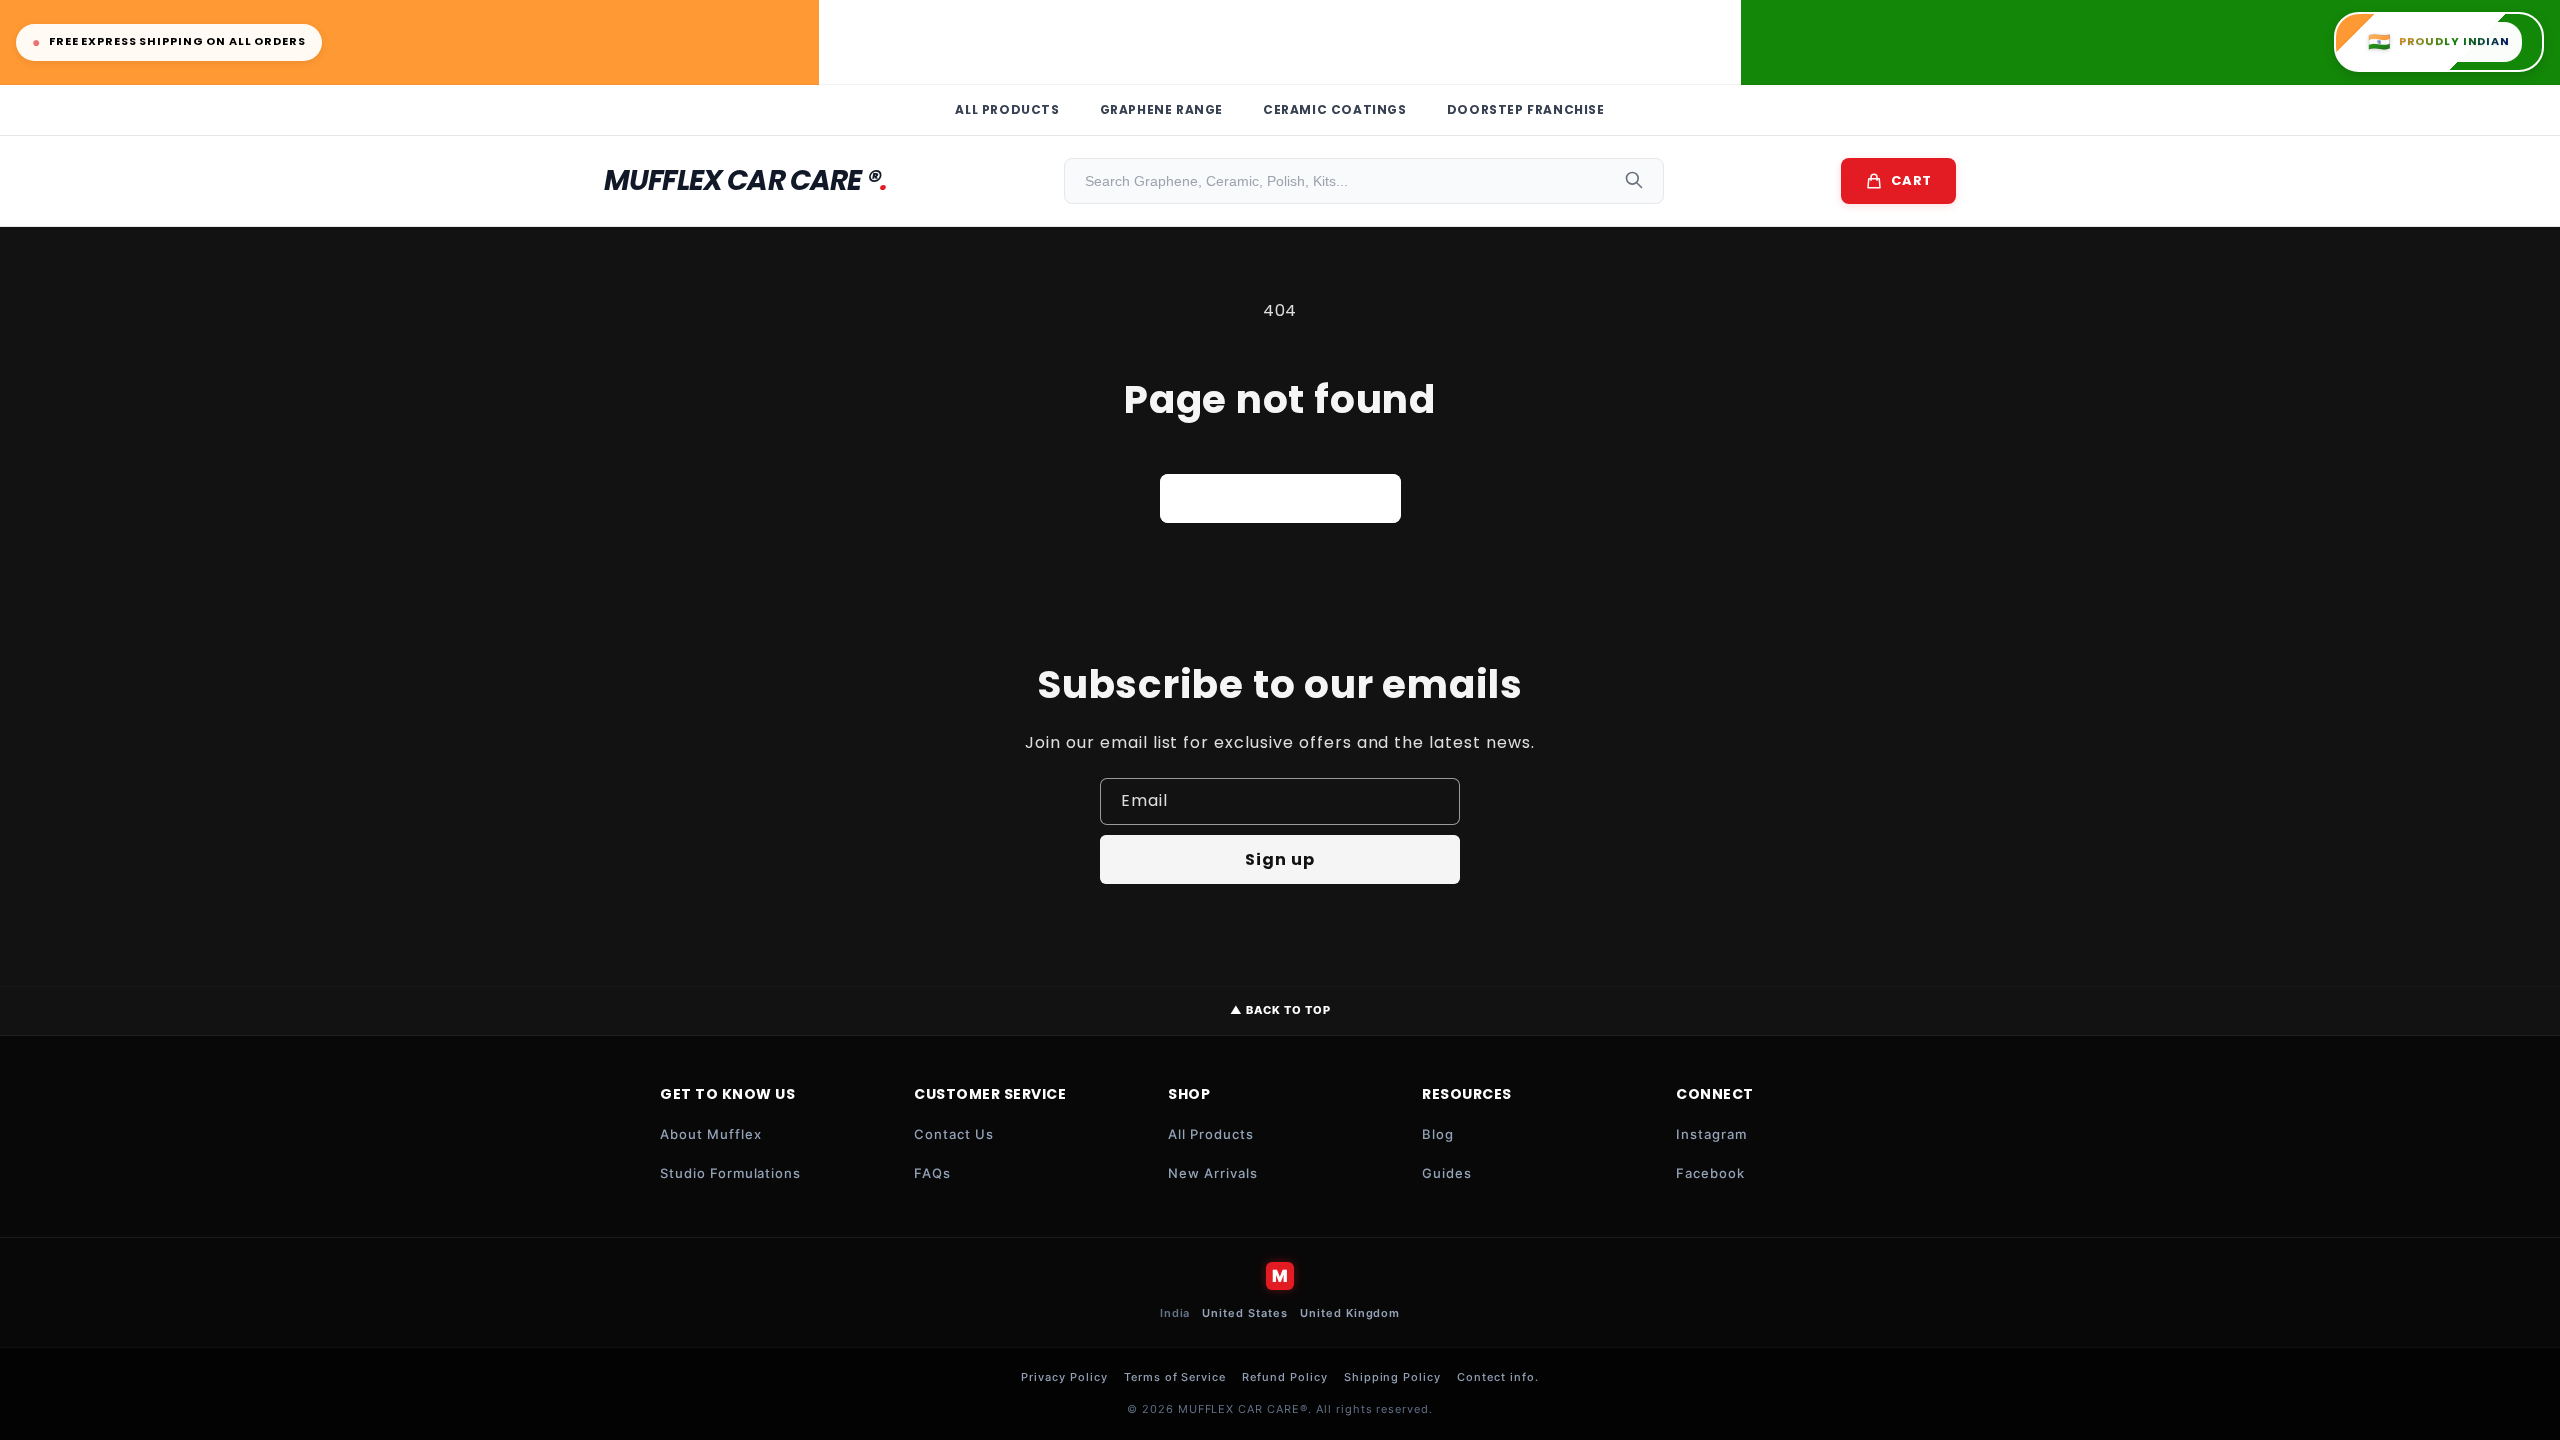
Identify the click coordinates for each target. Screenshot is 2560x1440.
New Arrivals (1213, 1173)
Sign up (1280, 859)
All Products (1007, 109)
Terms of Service (1175, 1377)
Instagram (1711, 1134)
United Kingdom (1350, 1313)
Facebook (1710, 1173)
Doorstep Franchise (1526, 109)
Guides (1447, 1173)
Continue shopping (1280, 498)
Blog (1438, 1134)
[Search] (1634, 181)
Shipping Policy (1392, 1377)
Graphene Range (1161, 109)
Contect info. (1497, 1377)
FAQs (932, 1173)
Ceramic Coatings (1335, 109)
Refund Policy (1284, 1377)
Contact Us (954, 1134)
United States (1244, 1313)
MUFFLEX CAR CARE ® (745, 180)
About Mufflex (710, 1134)
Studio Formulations (730, 1173)
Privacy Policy (1064, 1377)
